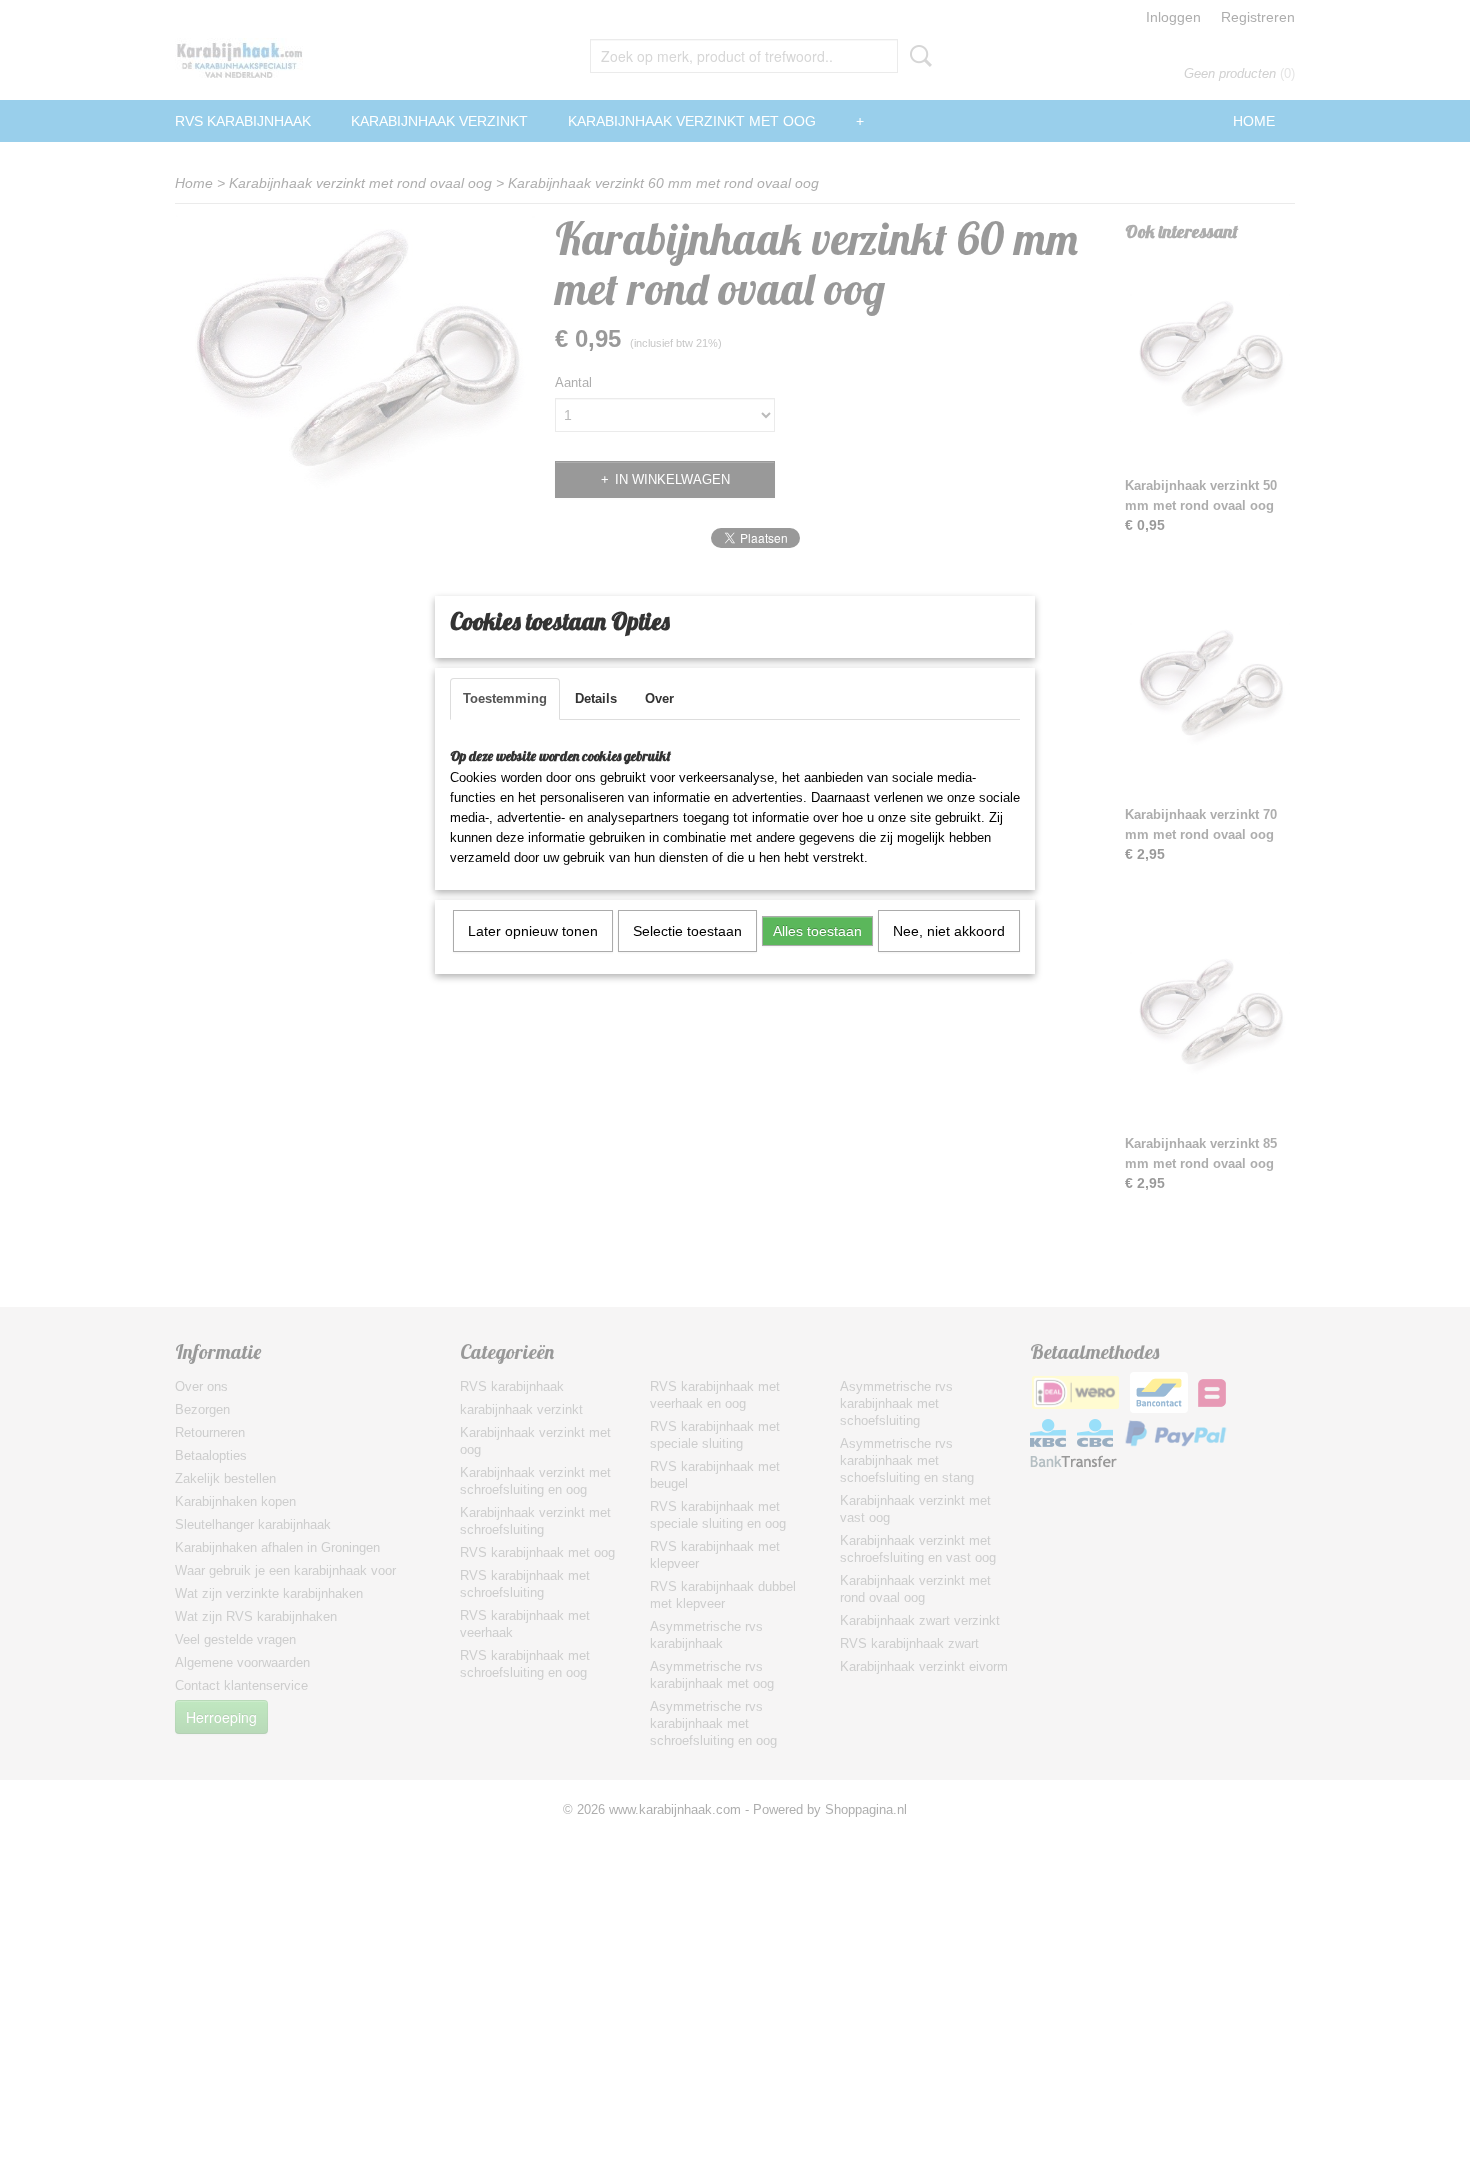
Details (596, 698)
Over (659, 698)
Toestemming (505, 698)
